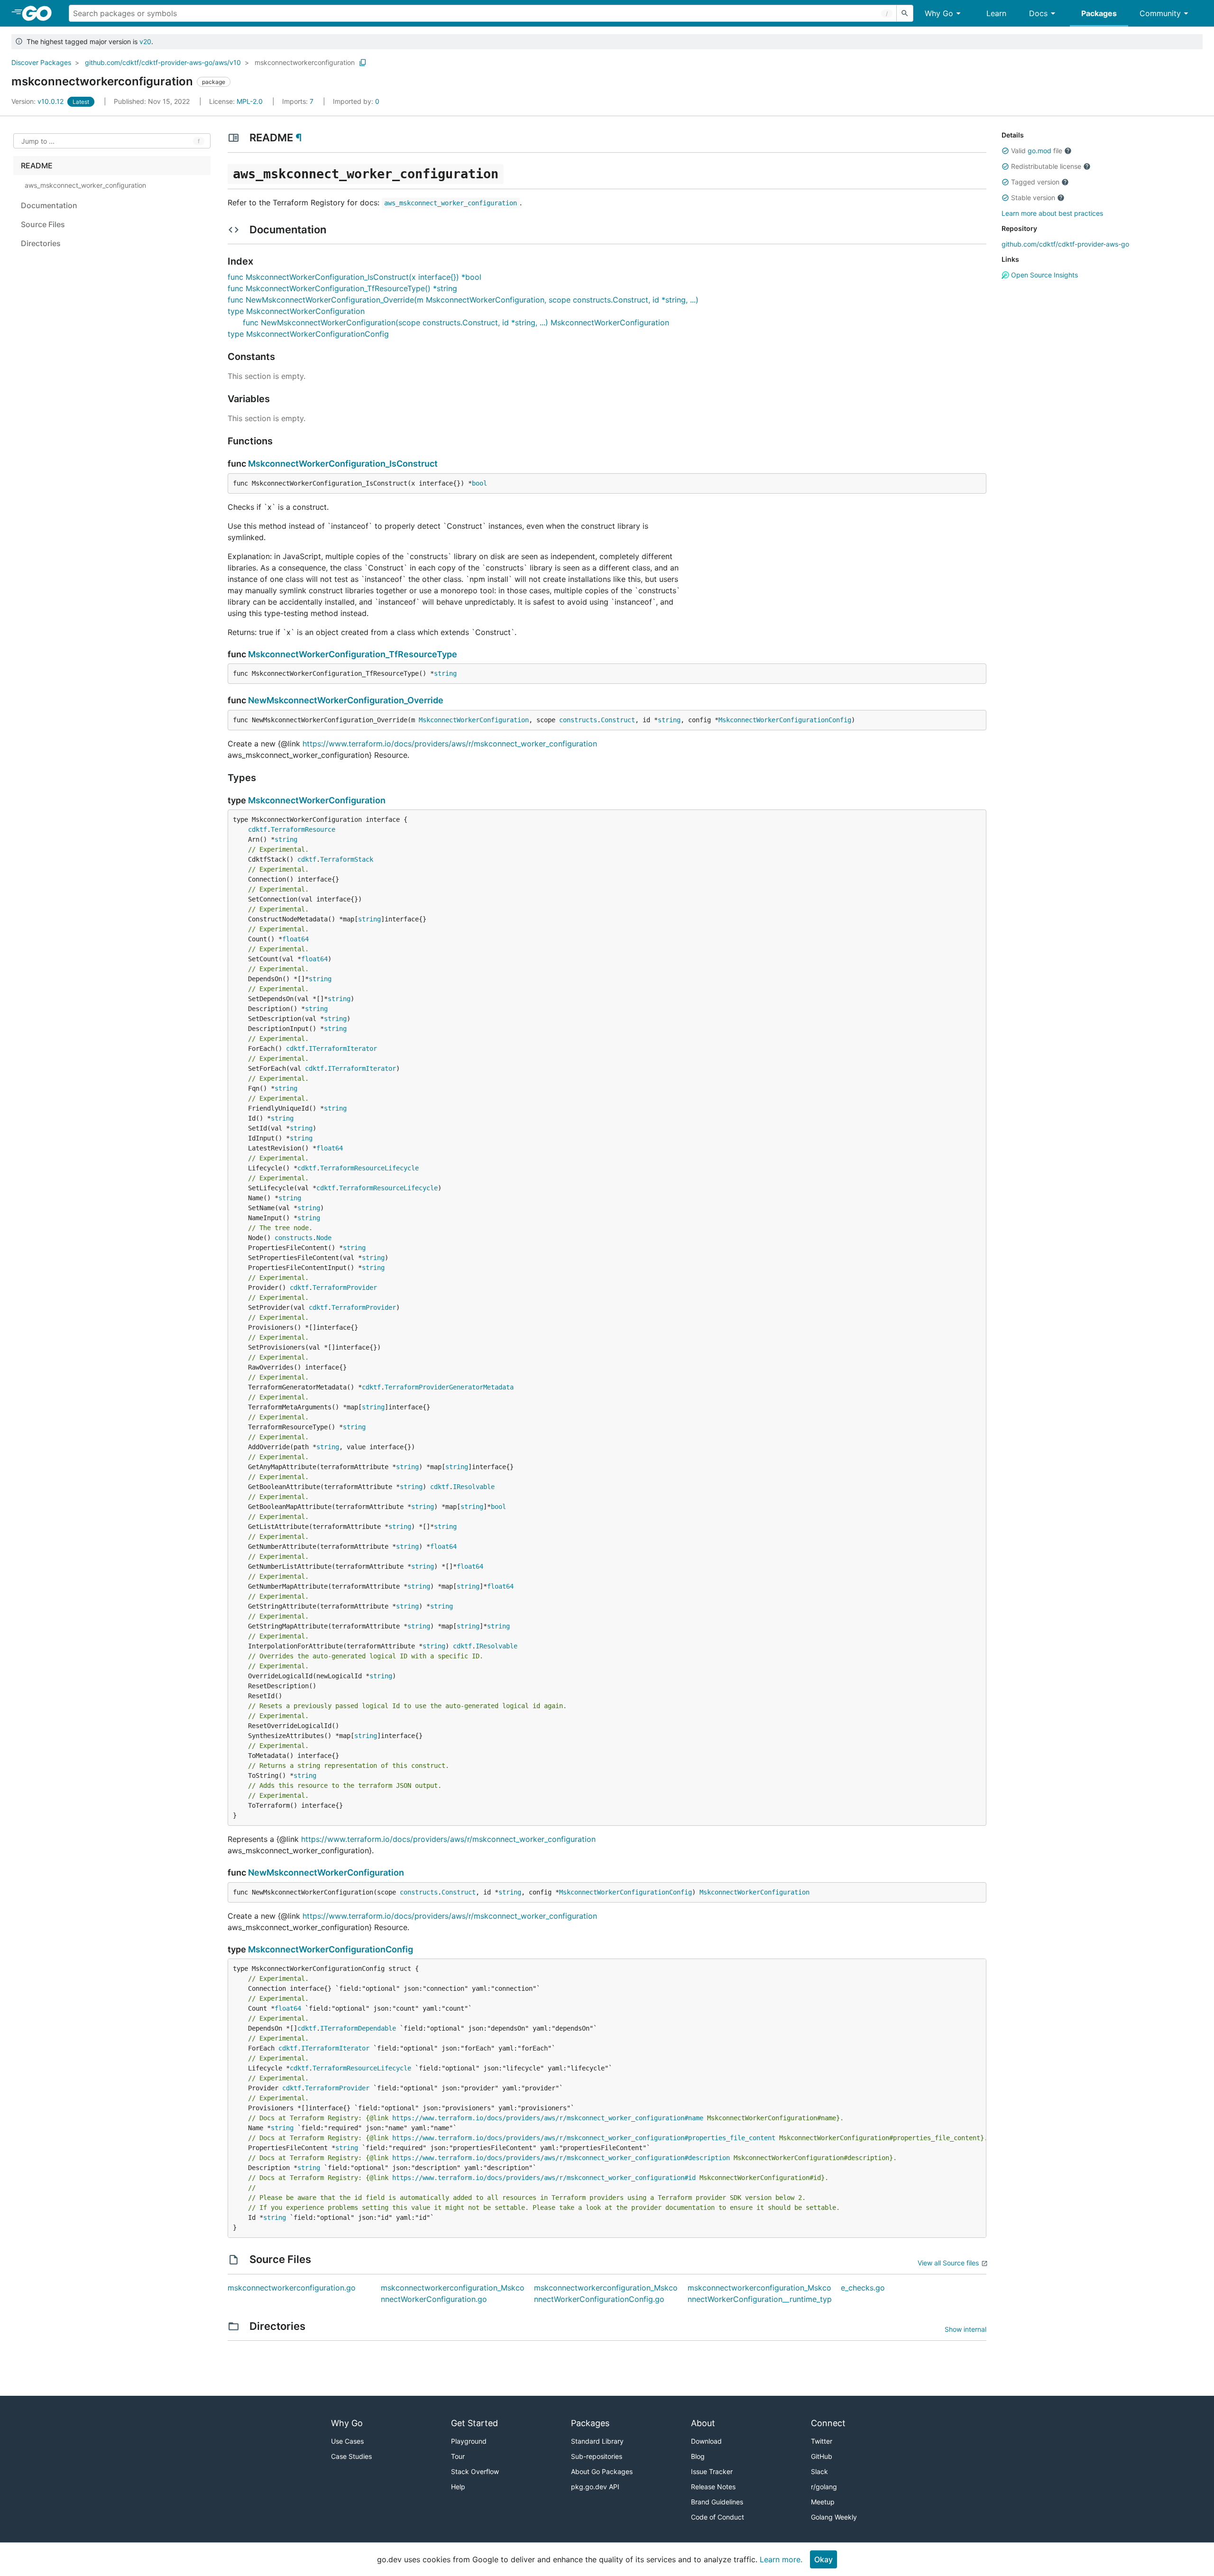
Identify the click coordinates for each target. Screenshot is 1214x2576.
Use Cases (347, 2441)
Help (458, 2487)
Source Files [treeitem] (43, 224)
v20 (145, 41)
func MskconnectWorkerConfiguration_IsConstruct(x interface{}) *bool (354, 277)
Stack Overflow (475, 2471)
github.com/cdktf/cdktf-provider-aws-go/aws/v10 (163, 62)
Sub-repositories (597, 2456)
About (703, 2423)
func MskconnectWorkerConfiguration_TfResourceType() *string (342, 288)
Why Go (939, 13)
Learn (996, 13)
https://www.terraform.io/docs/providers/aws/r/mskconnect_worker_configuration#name (548, 2118)
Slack (819, 2471)
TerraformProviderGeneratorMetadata (449, 1387)
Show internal (966, 2329)
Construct (618, 720)
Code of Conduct (717, 2517)
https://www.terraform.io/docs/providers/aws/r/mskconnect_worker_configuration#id (544, 2178)
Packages (1099, 13)
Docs (1038, 13)
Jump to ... (38, 141)
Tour (458, 2456)
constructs (578, 720)
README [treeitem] (37, 166)
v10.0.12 (38, 101)
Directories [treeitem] (41, 243)
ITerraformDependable (358, 2028)
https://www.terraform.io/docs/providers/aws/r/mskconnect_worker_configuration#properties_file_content (584, 2138)
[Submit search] (905, 13)
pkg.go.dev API (595, 2487)
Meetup (823, 2502)
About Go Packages (602, 2471)
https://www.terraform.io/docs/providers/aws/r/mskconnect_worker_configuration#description (561, 2158)
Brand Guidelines (717, 2502)
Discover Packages (41, 62)
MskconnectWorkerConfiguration (474, 720)
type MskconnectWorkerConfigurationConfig (308, 334)
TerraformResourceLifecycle (369, 1168)
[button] (1005, 151)
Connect (828, 2423)
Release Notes (713, 2487)
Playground (469, 2441)
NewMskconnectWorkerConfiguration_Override (346, 700)
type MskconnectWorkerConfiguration (296, 311)
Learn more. (781, 2559)
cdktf (258, 829)
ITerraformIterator (343, 1049)
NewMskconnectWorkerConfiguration (326, 1872)
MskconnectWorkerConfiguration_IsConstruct (343, 464)
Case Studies (351, 2456)
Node (324, 1238)
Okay (823, 2559)
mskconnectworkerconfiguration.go (292, 2288)
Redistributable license (1046, 166)
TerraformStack (347, 859)
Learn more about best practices (1052, 213)
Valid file (1037, 151)
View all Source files (948, 2263)
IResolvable (474, 1487)
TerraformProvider (345, 1288)
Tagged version (1035, 182)
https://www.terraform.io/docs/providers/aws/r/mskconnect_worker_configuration (450, 744)
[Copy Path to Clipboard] (363, 63)
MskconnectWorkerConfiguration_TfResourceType (353, 654)
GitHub (822, 2456)
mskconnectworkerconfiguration (305, 62)
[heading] (40, 13)
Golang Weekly (834, 2517)
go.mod (1039, 151)
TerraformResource (303, 829)
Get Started (474, 2423)
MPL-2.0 (250, 101)
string (445, 673)
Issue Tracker (712, 2471)
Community (1160, 13)
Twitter (822, 2441)
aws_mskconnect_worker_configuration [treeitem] (85, 185)
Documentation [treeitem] (49, 205)
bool (479, 483)
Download (706, 2441)
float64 (295, 939)
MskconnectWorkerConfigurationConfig (785, 720)
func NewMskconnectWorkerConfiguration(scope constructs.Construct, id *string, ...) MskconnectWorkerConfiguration (456, 322)
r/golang (824, 2487)
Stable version (1033, 198)
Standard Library (597, 2441)
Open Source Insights (1044, 275)
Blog (698, 2456)
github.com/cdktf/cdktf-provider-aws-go (1065, 244)
